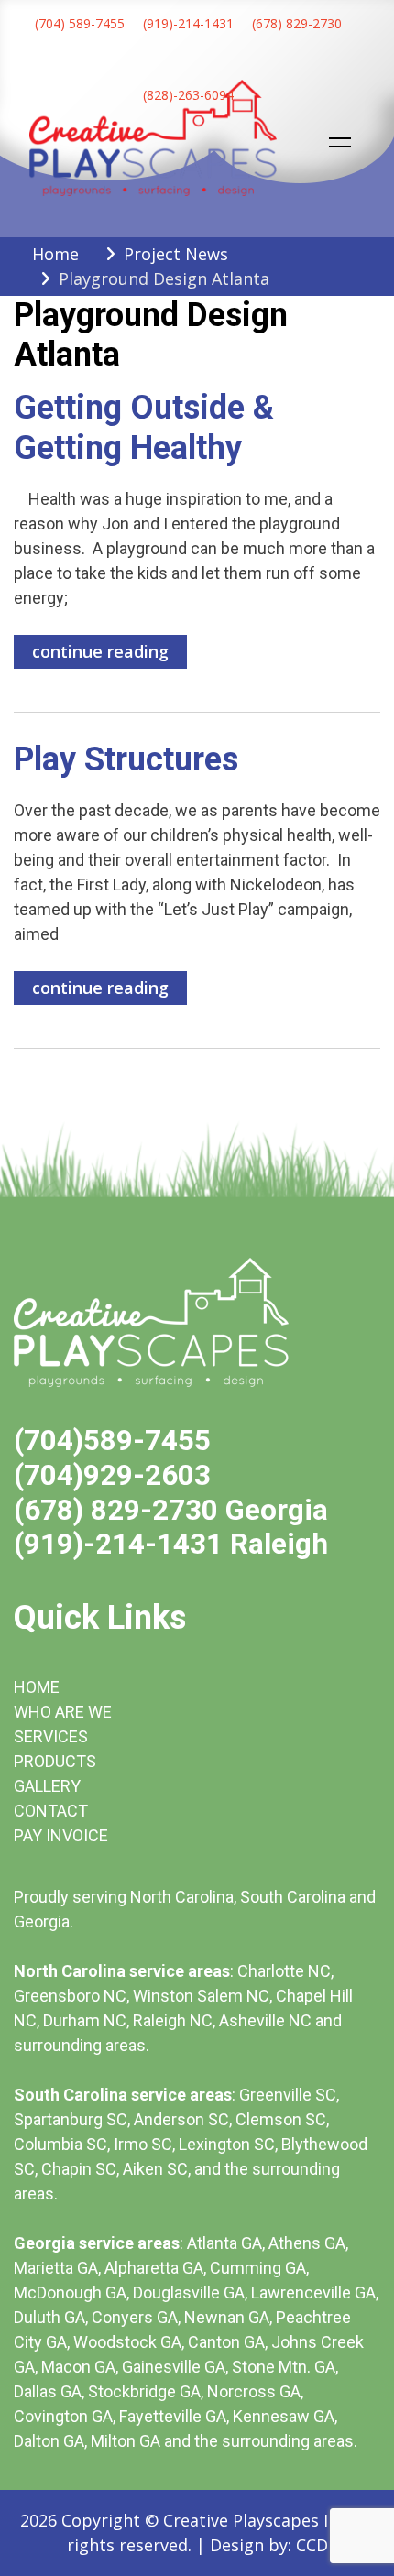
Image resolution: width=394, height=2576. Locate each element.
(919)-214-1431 (188, 23)
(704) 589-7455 (80, 23)
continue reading (100, 651)
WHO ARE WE (63, 1712)
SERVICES (51, 1736)
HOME (37, 1687)
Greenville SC (288, 2095)
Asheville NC (265, 2020)
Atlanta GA (224, 2243)
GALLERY (47, 1786)
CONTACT (51, 1811)
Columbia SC (60, 2144)
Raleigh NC (173, 2020)
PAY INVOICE (61, 1835)
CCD (312, 2545)
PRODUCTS (55, 1761)
